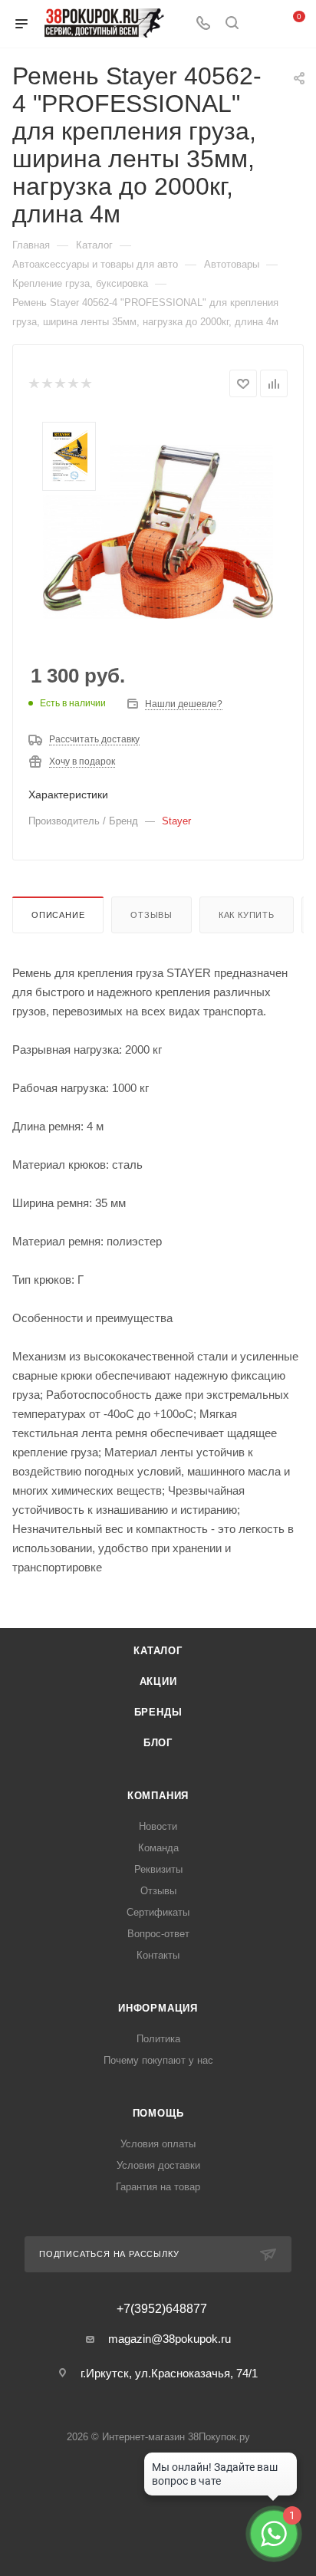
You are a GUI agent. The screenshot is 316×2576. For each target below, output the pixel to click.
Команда (158, 1848)
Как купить (247, 915)
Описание (58, 915)
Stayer (176, 821)
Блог (158, 1743)
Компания (158, 1796)
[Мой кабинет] (261, 24)
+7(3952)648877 (162, 2309)
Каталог (158, 1651)
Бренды (158, 1712)
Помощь (158, 2113)
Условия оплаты (158, 2144)
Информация (158, 2008)
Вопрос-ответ (158, 1934)
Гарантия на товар (158, 2187)
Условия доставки (158, 2165)
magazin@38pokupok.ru (170, 2339)
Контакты (158, 1955)
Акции (158, 1681)
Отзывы (151, 915)
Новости (158, 1826)
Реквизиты (158, 1869)
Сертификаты (158, 1912)
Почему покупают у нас (158, 2060)
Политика (158, 2039)
